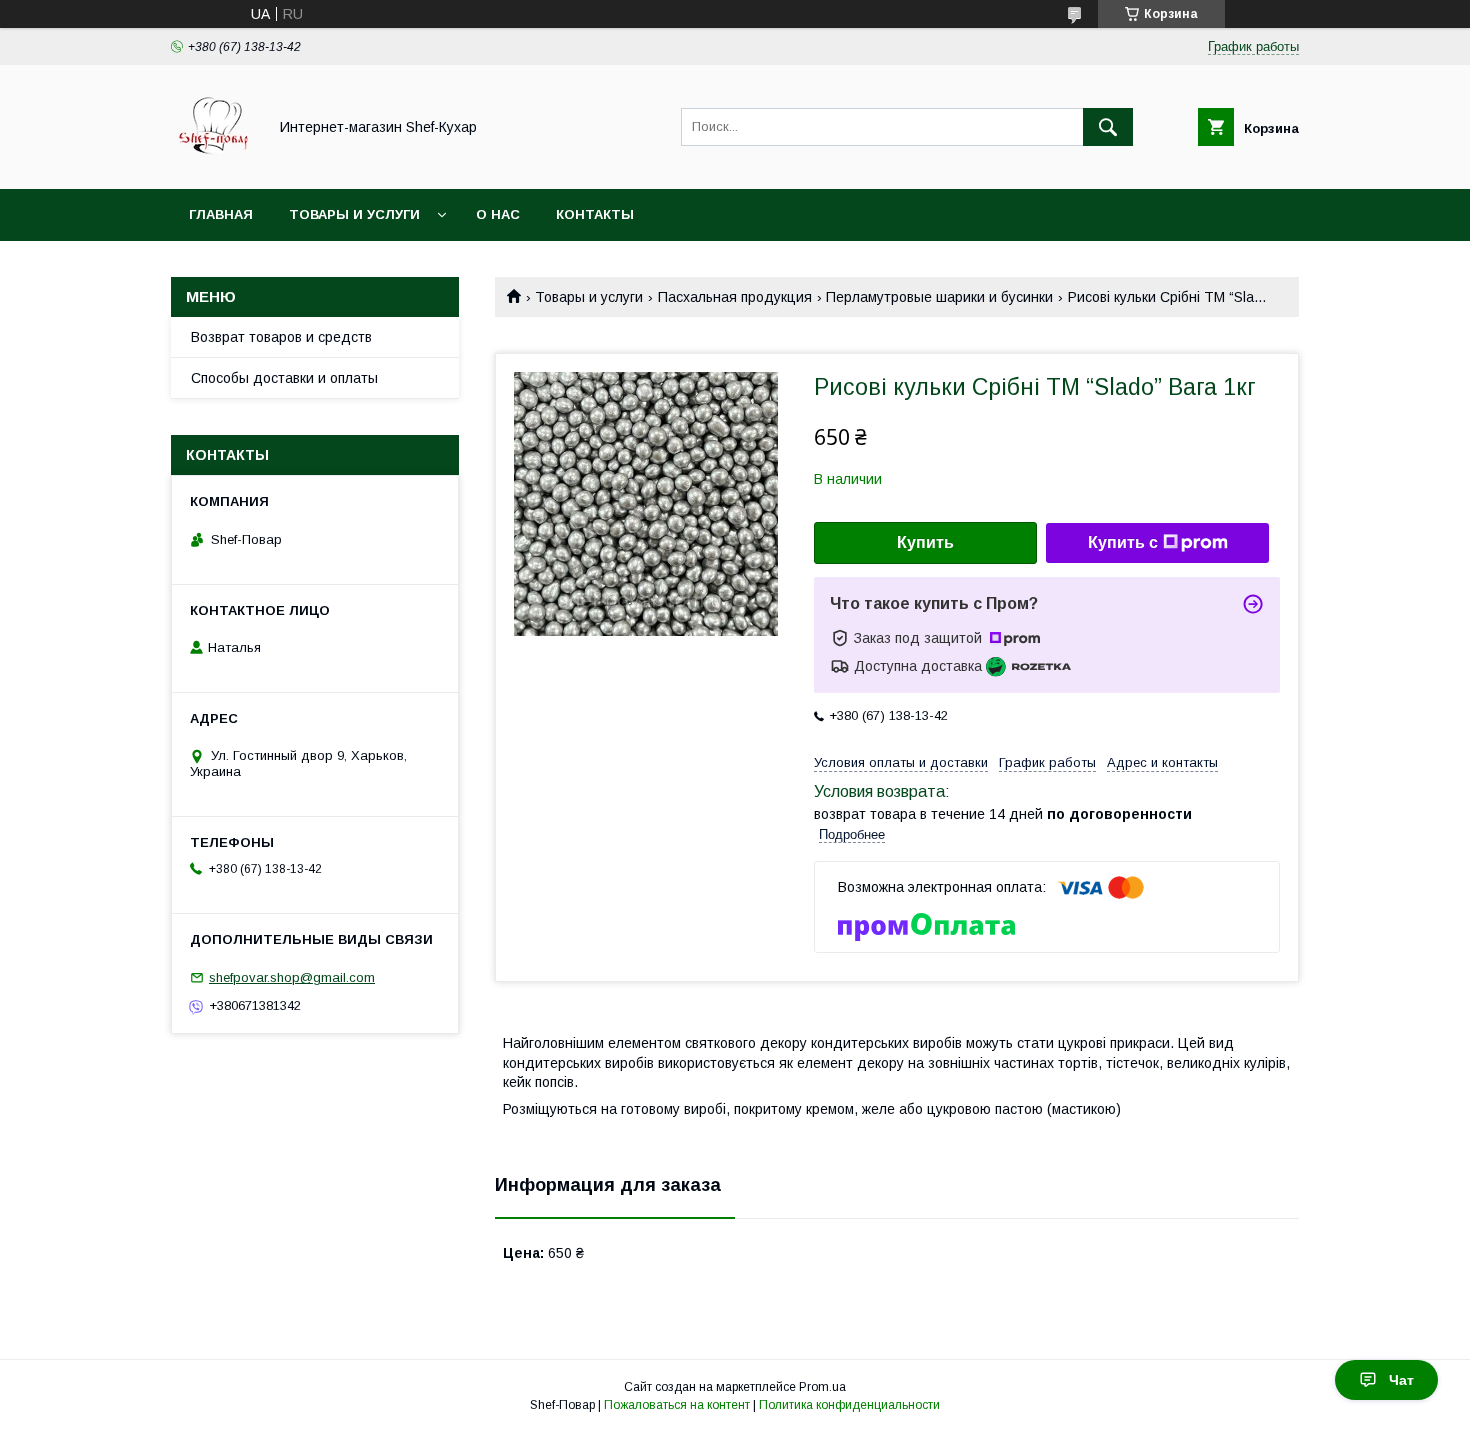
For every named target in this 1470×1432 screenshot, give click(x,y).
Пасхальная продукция (735, 297)
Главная (221, 214)
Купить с (1123, 542)
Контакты (595, 214)
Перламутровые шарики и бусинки (939, 297)
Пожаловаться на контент (677, 1405)
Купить (925, 542)
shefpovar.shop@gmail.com (292, 977)
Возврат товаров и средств (281, 337)
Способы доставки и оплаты (284, 378)
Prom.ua (822, 1387)
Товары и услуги (354, 214)
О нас (498, 214)
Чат (1401, 1380)
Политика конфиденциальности (849, 1405)
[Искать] (1108, 127)
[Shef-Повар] (213, 163)
